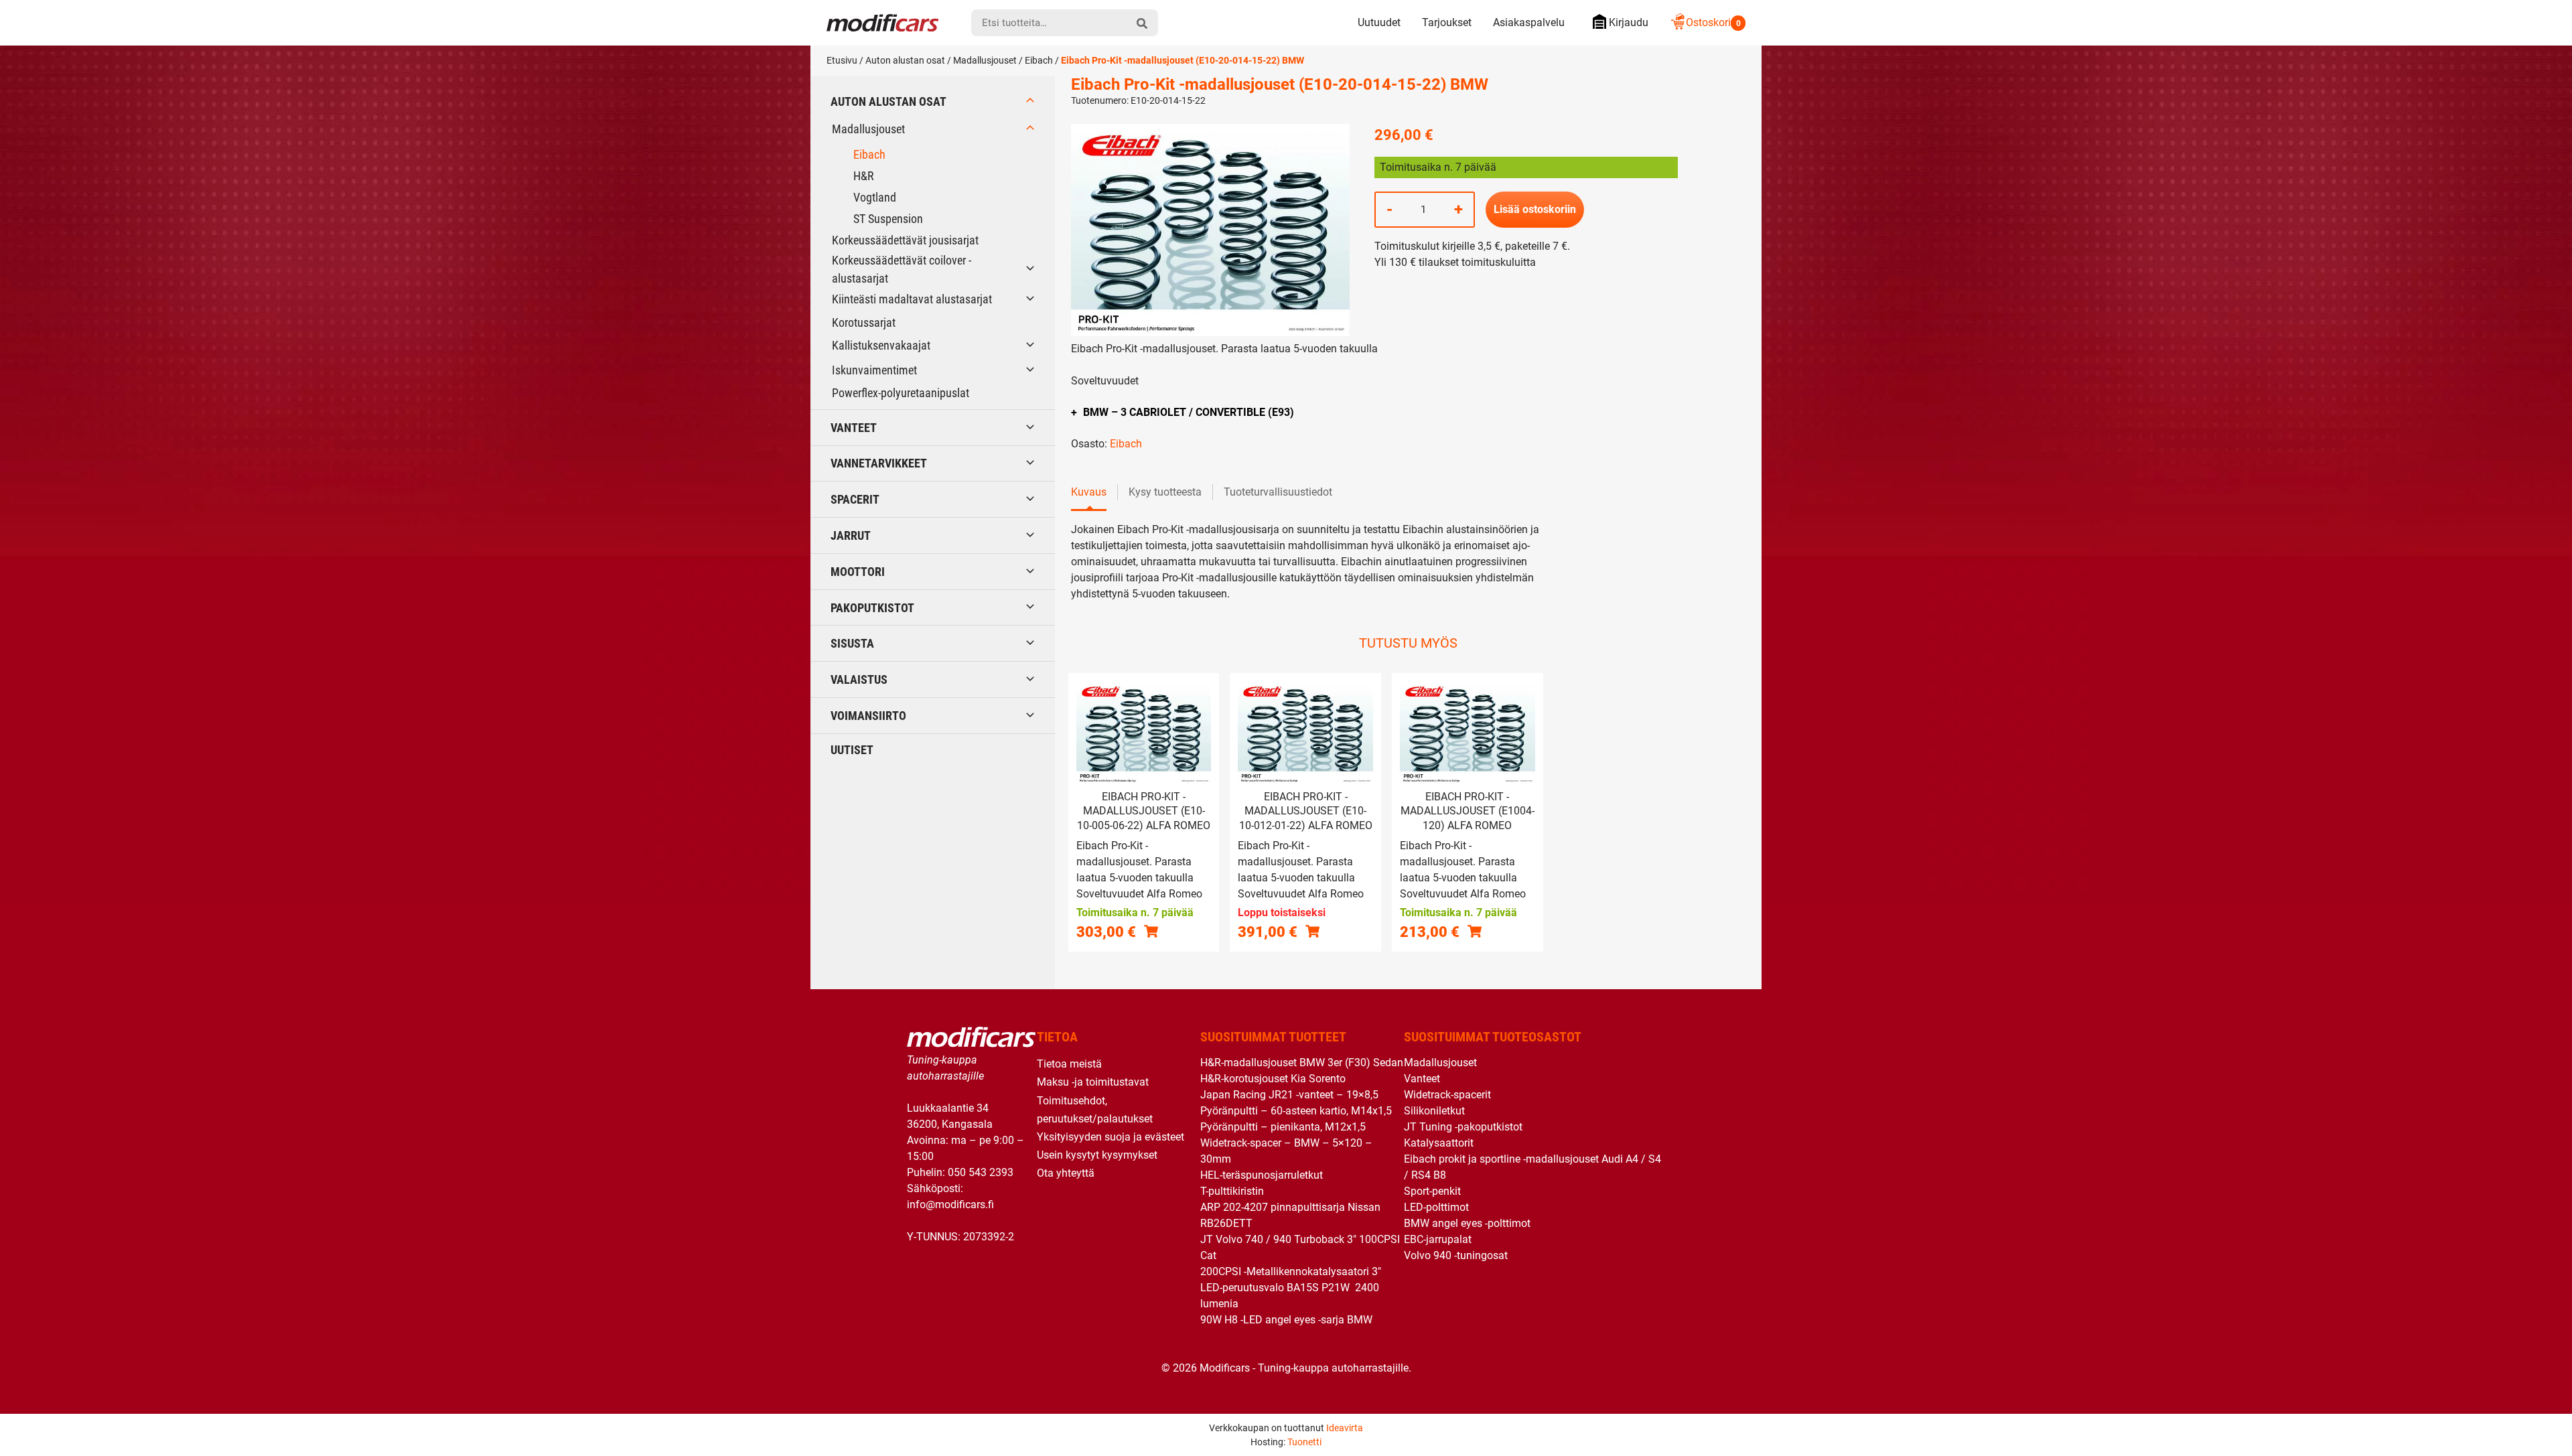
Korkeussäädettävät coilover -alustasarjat (902, 269)
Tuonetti (1304, 1442)
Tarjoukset (1447, 22)
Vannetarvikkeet (879, 463)
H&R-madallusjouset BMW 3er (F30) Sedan (1302, 1063)
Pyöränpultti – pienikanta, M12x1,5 (1283, 1127)
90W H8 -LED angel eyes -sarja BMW (1286, 1320)
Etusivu (842, 60)
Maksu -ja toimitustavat (1093, 1082)
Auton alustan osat (905, 60)
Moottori (858, 572)
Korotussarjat (864, 322)
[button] (1151, 931)
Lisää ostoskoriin (1535, 209)
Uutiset (852, 750)
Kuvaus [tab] (1089, 492)
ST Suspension (888, 219)
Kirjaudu (1629, 22)
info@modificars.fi (950, 1205)
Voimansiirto (868, 716)
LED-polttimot (1436, 1207)
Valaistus (859, 679)
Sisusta (852, 643)
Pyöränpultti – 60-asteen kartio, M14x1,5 (1296, 1111)
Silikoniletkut (1434, 1111)
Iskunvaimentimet (874, 370)
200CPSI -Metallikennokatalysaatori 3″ (1291, 1271)
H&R (864, 176)
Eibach (1039, 60)
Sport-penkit (1432, 1191)
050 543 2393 (981, 1172)
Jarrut (851, 535)
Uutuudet (1379, 22)
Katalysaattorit (1439, 1143)
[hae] (1142, 23)
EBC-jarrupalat (1438, 1239)
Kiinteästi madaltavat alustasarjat (912, 299)
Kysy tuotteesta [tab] (1165, 492)
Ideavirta (1345, 1428)
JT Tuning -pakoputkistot (1463, 1127)
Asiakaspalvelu (1529, 22)
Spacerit (855, 499)
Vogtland (875, 197)
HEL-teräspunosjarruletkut (1262, 1175)
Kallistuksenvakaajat (881, 345)
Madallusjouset (985, 60)
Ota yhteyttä (1066, 1173)
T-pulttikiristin (1232, 1191)
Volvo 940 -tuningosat (1456, 1255)
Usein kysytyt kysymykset (1097, 1155)
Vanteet (854, 428)
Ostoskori (1713, 22)
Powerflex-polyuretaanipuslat (901, 393)
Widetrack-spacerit (1447, 1095)
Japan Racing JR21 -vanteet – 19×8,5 (1289, 1095)
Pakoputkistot (872, 608)
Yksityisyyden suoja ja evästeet (1111, 1137)
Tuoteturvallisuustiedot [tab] (1278, 492)
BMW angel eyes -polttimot (1467, 1223)
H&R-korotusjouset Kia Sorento (1273, 1079)
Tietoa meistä (1069, 1064)
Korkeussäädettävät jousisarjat (905, 240)
